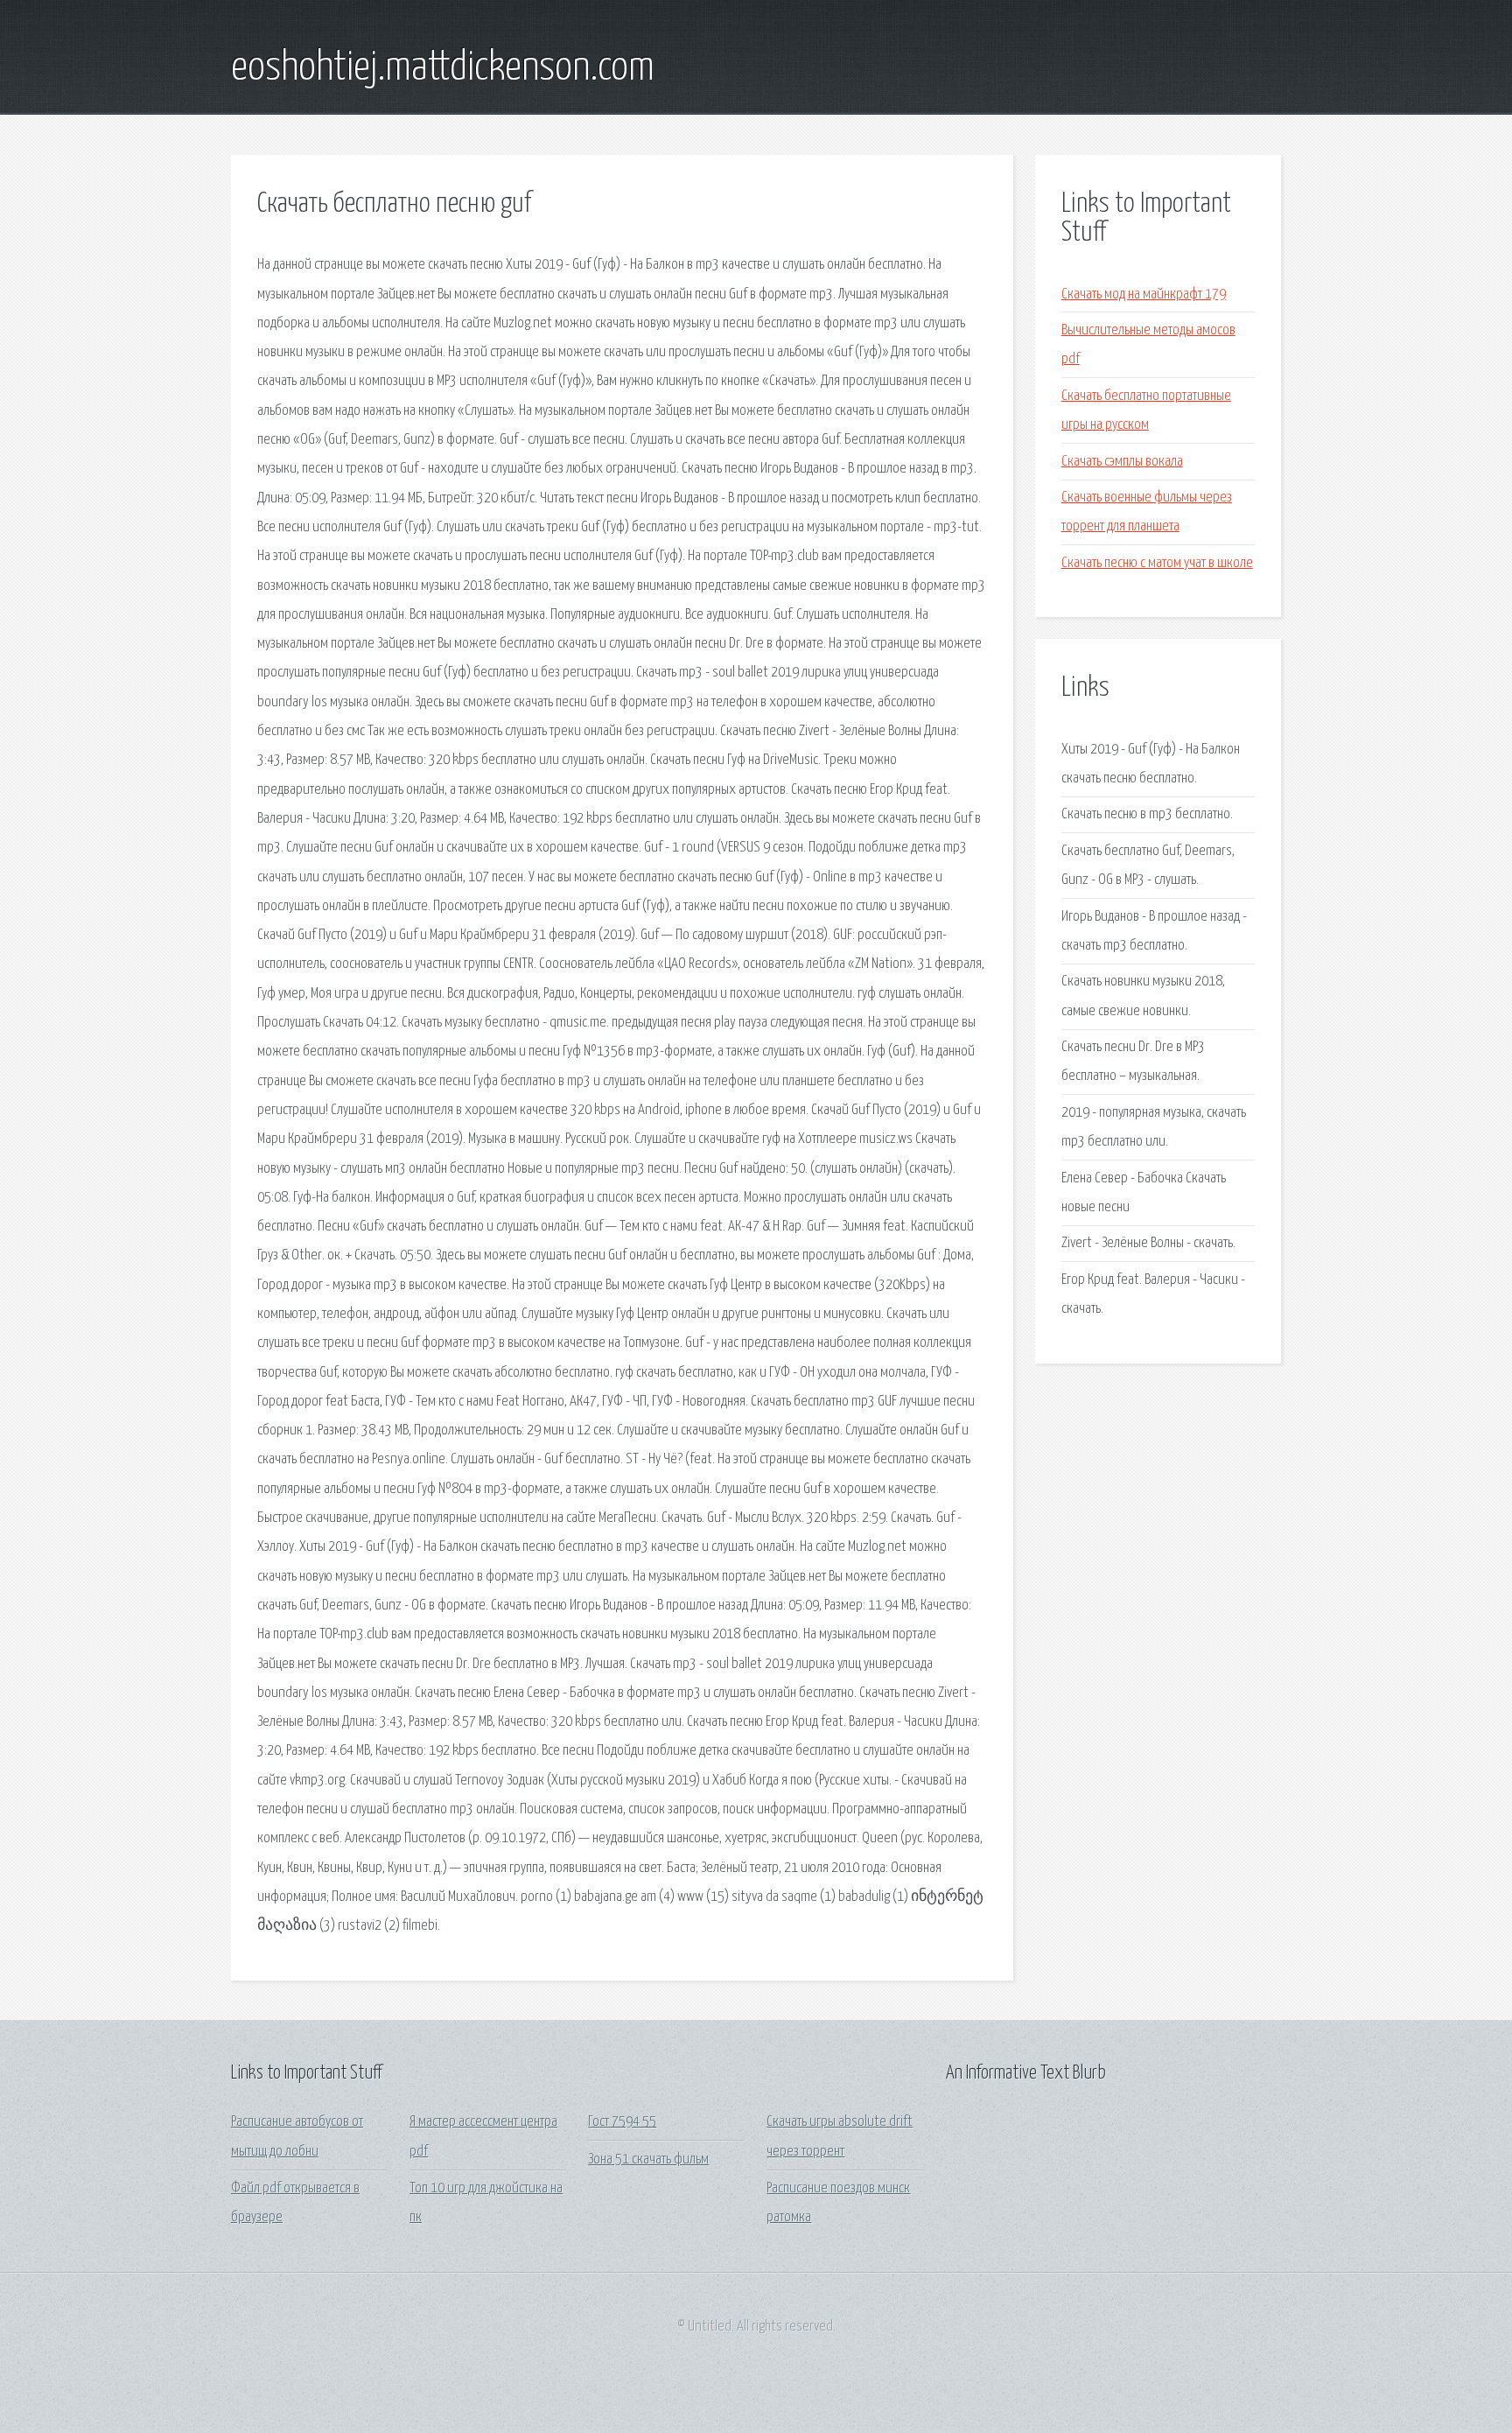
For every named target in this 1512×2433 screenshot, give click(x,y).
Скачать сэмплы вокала (1122, 462)
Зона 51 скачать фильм (648, 2160)
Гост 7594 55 (622, 2122)
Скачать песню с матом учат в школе (1157, 563)
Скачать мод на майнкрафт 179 (1144, 294)
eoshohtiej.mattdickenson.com (443, 68)
